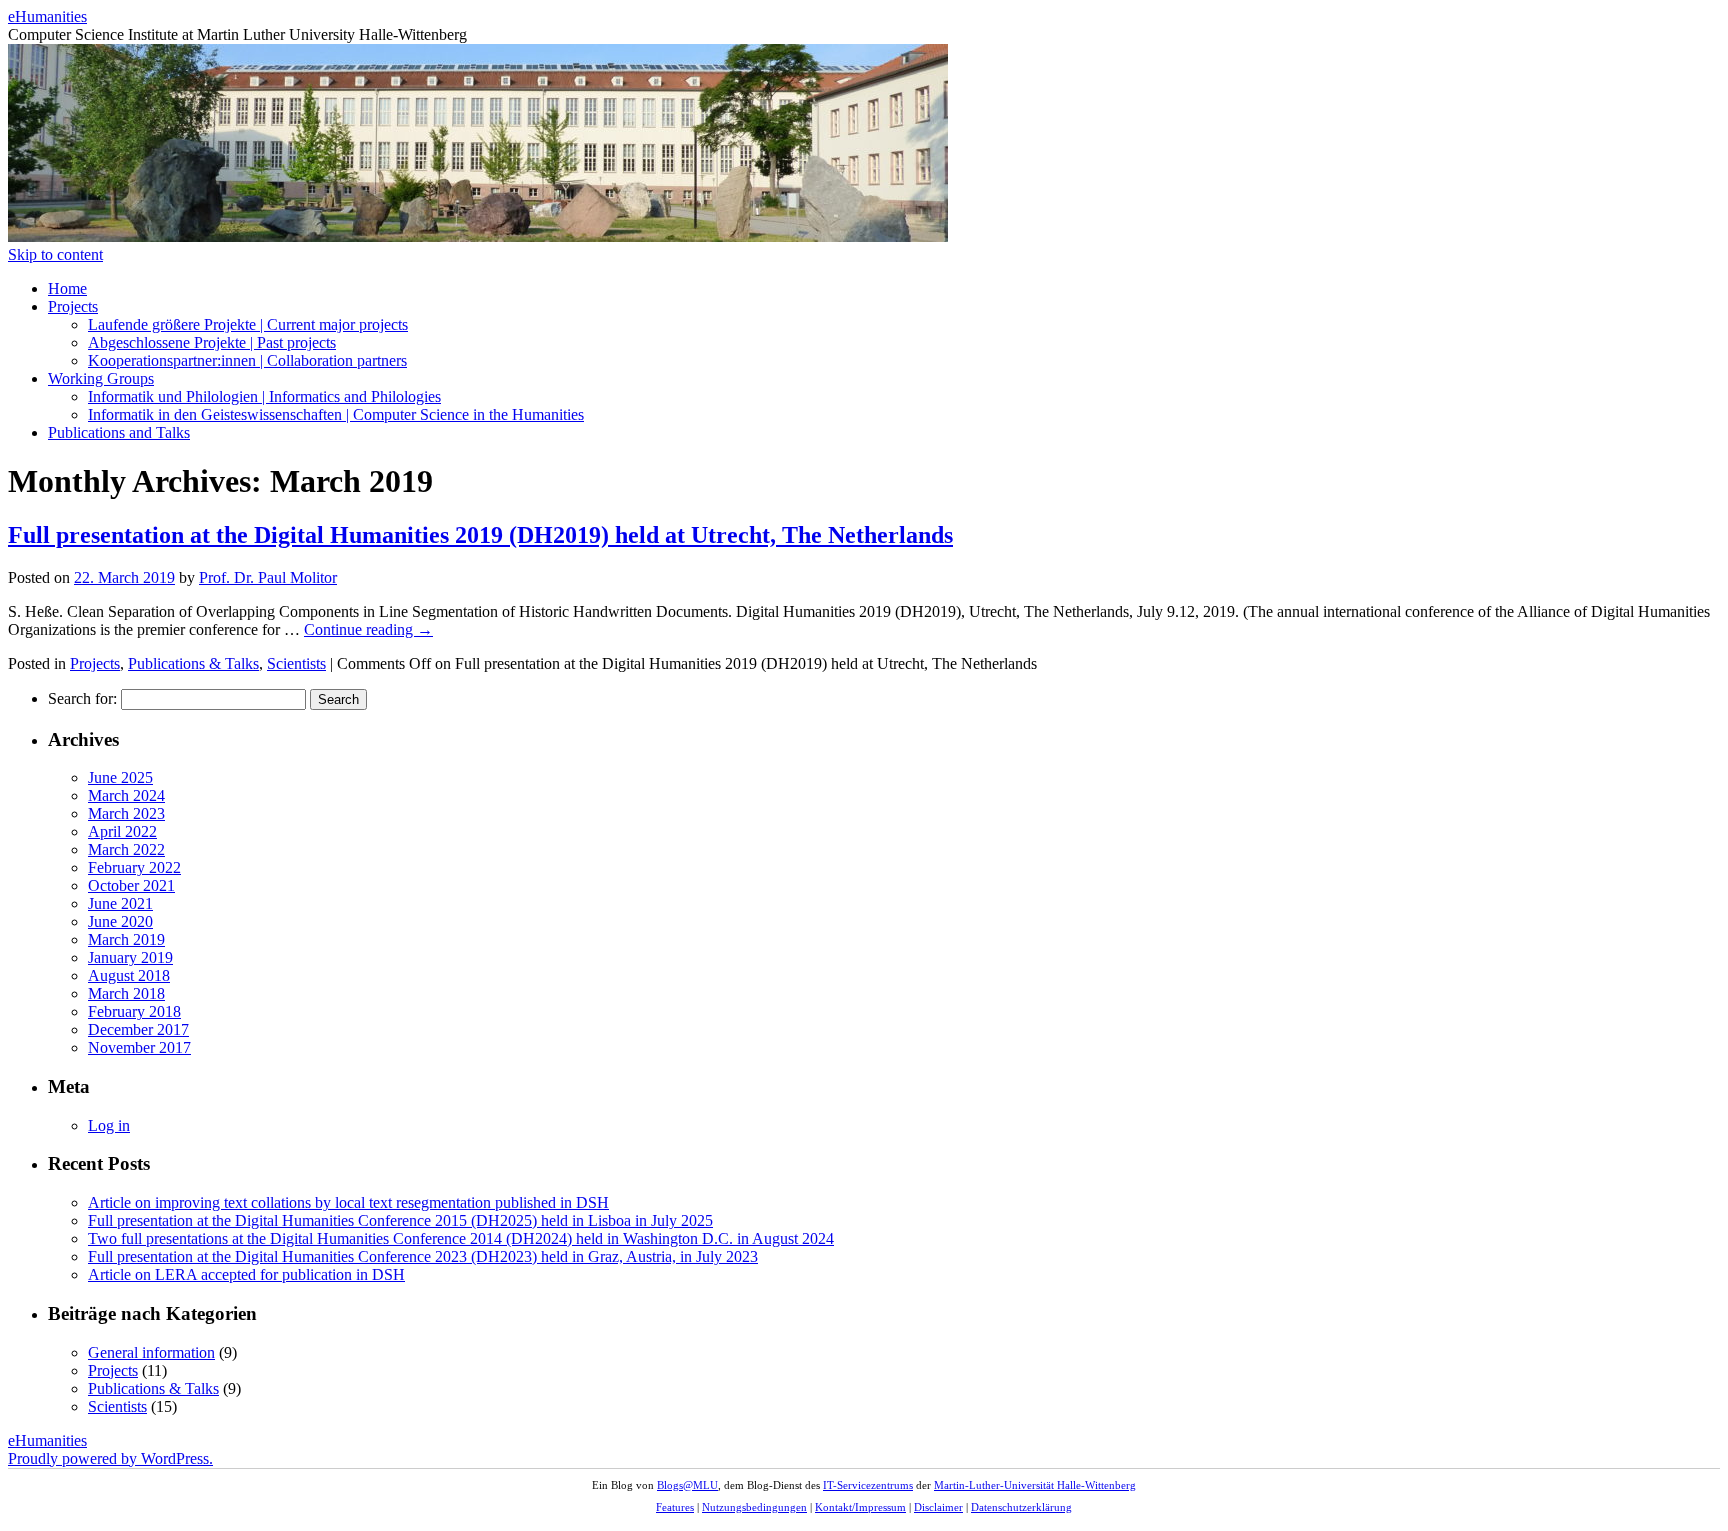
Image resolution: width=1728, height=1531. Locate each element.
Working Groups (101, 378)
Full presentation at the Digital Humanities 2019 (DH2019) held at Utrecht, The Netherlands (480, 535)
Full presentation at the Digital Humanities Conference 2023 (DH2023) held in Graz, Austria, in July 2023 (423, 1256)
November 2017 (139, 1047)
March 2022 (126, 849)
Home (67, 288)
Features (675, 1507)
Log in (109, 1125)
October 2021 (131, 885)
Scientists (296, 663)
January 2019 (130, 957)
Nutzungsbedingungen (754, 1507)
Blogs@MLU (687, 1485)
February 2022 (134, 867)
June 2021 (120, 903)
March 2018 (126, 993)
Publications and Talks (119, 432)
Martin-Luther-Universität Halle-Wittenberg (1035, 1485)
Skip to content (55, 254)
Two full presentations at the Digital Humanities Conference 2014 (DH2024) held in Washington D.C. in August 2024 (461, 1238)
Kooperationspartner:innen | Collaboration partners (247, 360)
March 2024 (126, 795)
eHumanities (47, 16)
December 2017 (138, 1029)
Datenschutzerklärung (1021, 1507)
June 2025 (120, 777)
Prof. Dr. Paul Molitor (268, 577)
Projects (73, 306)
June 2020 (120, 921)
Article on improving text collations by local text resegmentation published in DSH (348, 1202)
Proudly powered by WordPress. (110, 1458)
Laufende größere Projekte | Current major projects (248, 324)
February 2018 (134, 1011)
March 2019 (126, 939)
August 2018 (129, 975)
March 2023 (126, 813)
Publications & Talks (193, 663)
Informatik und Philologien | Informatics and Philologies (264, 396)
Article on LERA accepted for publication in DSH (246, 1274)
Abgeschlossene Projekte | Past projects (212, 342)
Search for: (82, 698)
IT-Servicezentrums (868, 1485)
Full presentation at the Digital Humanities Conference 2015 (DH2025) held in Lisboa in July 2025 (400, 1220)
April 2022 (122, 831)
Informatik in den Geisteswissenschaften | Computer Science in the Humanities (336, 414)
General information (151, 1352)
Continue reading (368, 629)
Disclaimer (938, 1507)
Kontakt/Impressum (860, 1507)
